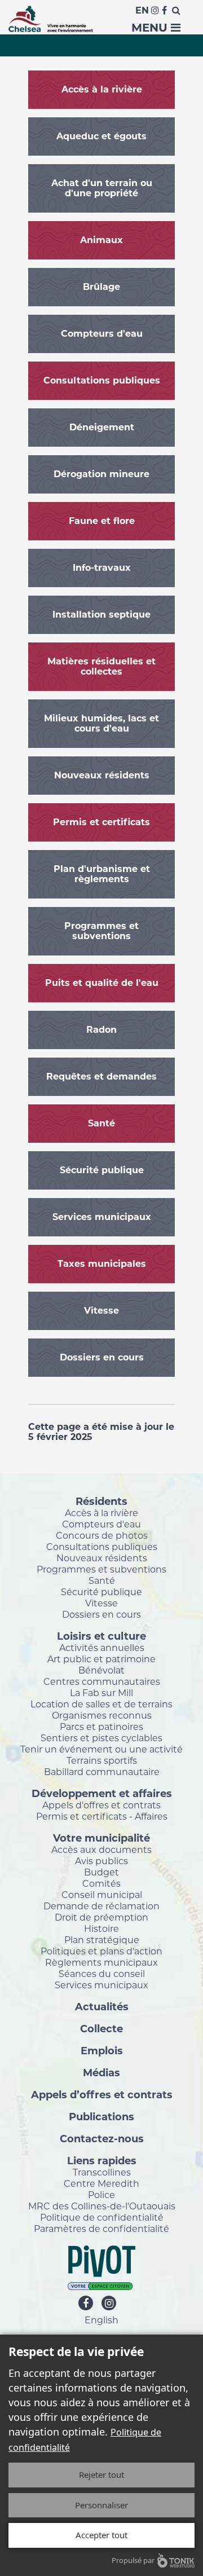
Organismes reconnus (102, 1715)
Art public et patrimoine (101, 1659)
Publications (101, 2116)
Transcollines (102, 2172)
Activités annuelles (102, 1648)
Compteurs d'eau (101, 1524)
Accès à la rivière (101, 1513)
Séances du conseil (102, 1974)
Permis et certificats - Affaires (102, 1816)
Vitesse (101, 1603)
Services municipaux (101, 1985)
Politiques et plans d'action (101, 1951)
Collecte (101, 2028)
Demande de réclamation (101, 1906)
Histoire (101, 1928)
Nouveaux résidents (102, 1558)
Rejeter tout (101, 2474)
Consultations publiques (102, 1547)
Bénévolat (101, 1670)
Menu (151, 28)
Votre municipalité (101, 1838)
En (142, 10)
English (101, 2320)
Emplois (102, 2050)
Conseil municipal (102, 1895)
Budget (101, 1872)
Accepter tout (101, 2535)
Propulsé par (133, 2560)
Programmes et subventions (101, 1569)
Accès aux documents (101, 1850)
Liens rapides (102, 2160)
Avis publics (101, 1861)
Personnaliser (101, 2505)
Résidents (101, 1501)
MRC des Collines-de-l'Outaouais (102, 2206)
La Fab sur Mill (101, 1693)
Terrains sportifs (102, 1760)
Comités (101, 1883)
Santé (102, 1580)
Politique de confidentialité (102, 2217)
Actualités (102, 2006)
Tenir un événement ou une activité (101, 1749)
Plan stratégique (102, 1940)
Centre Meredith (101, 2183)
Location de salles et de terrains (101, 1704)
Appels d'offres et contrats (101, 1805)
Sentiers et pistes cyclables (101, 1738)
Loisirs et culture (101, 1636)
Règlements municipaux (101, 1962)
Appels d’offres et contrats (102, 2094)
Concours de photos (102, 1535)
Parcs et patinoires (101, 1727)
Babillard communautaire (102, 1772)
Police (101, 2195)
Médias (101, 2072)
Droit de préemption (101, 1917)
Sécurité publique (101, 1592)
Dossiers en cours (101, 1614)
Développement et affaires (102, 1793)
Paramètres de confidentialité (101, 2229)
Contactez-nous (102, 2138)
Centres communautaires (102, 1681)
